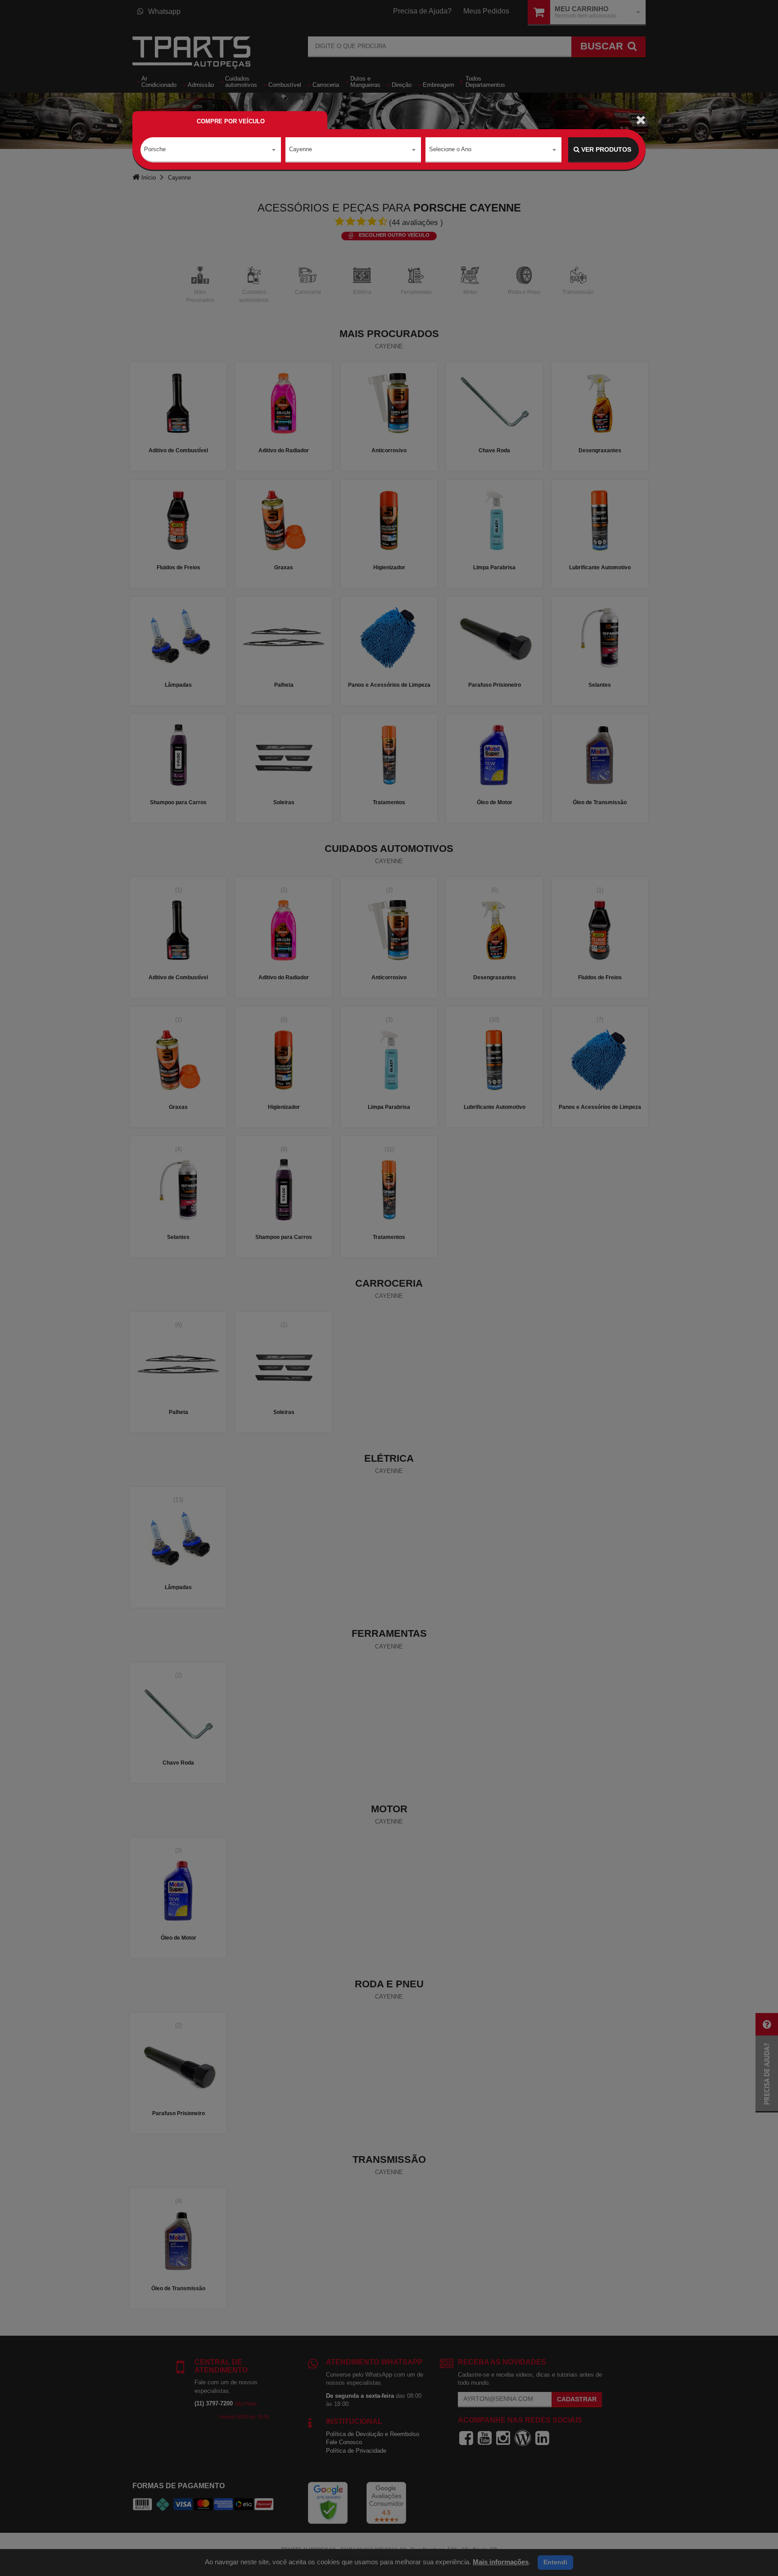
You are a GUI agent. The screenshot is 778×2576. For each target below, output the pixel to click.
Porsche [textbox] (155, 149)
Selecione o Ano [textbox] (450, 149)
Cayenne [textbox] (301, 149)
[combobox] (211, 150)
